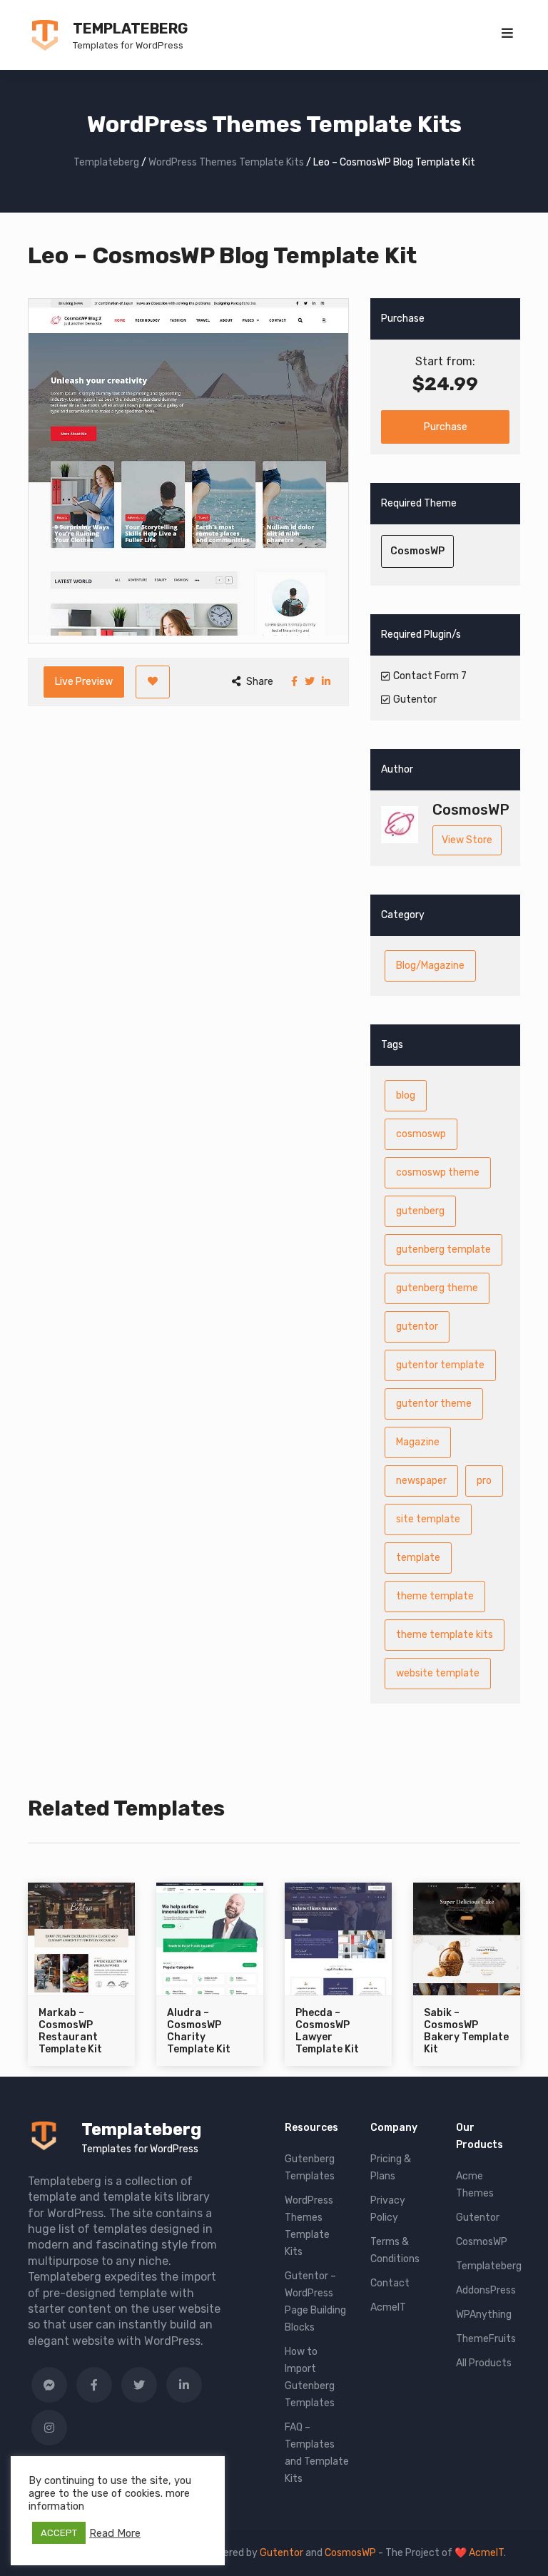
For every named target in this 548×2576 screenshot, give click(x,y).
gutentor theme (434, 1404)
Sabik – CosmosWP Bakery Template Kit (466, 2031)
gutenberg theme (437, 1288)
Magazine (418, 1442)
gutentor (417, 1327)
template (418, 1558)
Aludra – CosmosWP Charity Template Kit (199, 2031)
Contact (390, 2283)
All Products (484, 2363)
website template (438, 1673)
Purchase (446, 427)
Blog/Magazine (430, 966)
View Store (467, 840)
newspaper (421, 1481)
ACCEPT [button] (59, 2533)
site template (428, 1519)
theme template (435, 1596)
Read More (115, 2533)
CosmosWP (417, 551)
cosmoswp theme (438, 1172)
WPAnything (484, 2315)
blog (406, 1095)
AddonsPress (486, 2290)
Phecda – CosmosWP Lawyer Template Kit (327, 2031)
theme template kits (445, 1635)
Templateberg (130, 29)
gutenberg (420, 1211)
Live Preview (84, 682)
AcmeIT (388, 2307)
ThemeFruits (486, 2339)
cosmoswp (421, 1134)
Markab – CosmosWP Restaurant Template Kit (70, 2031)
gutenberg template (443, 1249)
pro (484, 1481)
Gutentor (478, 2218)
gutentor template (440, 1365)
